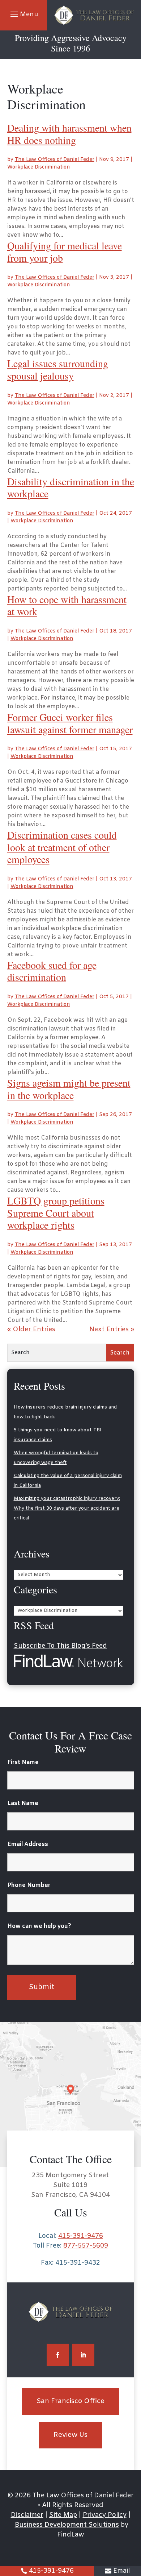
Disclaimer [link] (27, 2515)
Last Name (23, 1803)
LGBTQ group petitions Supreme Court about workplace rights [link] (56, 1213)
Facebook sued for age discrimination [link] (52, 971)
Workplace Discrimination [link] (39, 167)
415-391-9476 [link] (51, 2571)
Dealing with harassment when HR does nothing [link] (69, 134)
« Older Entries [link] (31, 1330)
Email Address (28, 1844)
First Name (23, 1762)
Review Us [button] (70, 2435)
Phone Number (29, 1885)
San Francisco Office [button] (70, 2401)
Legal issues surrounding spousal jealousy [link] (58, 369)
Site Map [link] (63, 2515)
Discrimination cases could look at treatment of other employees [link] (62, 847)
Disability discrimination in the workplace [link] (71, 488)
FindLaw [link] (70, 2535)
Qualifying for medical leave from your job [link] (65, 252)
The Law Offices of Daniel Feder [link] (55, 160)
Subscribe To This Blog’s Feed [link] (60, 1646)
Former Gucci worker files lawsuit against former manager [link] (70, 723)
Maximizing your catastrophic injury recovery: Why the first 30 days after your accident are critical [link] (67, 1508)
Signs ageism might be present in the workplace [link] (69, 1089)
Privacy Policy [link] (105, 2515)
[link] (94, 15)
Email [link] (121, 2571)
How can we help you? (39, 1926)
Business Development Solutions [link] (67, 2525)
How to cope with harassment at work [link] (67, 605)
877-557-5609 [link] (86, 2246)
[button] (23, 14)
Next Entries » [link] (112, 1330)
